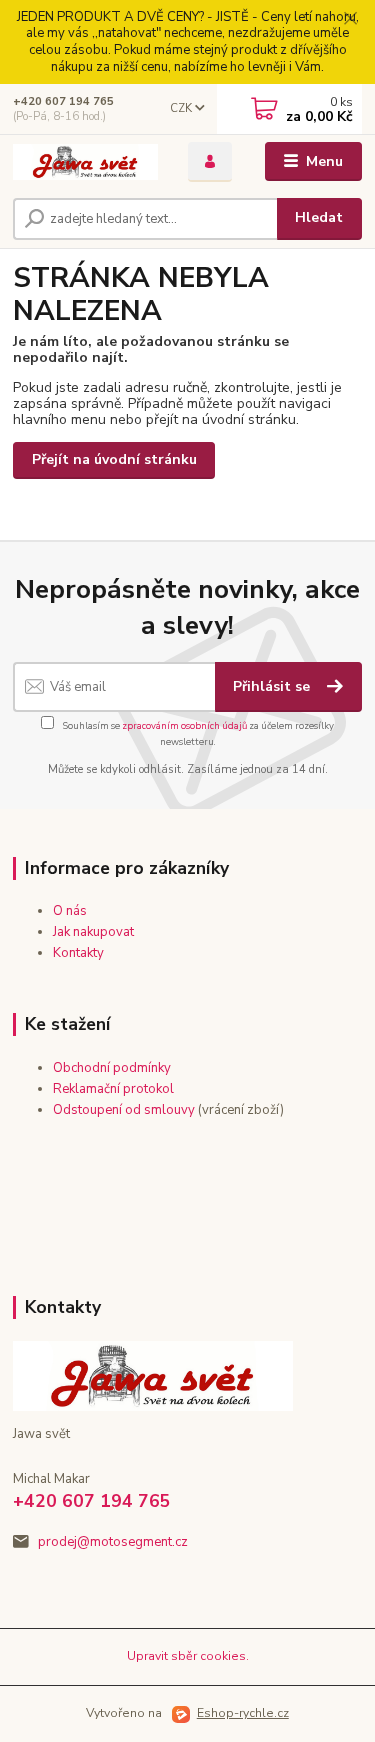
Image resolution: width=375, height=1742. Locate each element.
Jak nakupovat (93, 932)
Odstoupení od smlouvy (124, 1110)
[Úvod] (85, 162)
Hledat (319, 217)
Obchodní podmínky (112, 1068)
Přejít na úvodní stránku (114, 459)
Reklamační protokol (113, 1089)
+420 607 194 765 (63, 101)
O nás (70, 911)
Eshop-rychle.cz (243, 1713)
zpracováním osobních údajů (184, 725)
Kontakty (78, 953)
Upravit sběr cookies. (188, 1656)
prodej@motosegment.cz (113, 1542)
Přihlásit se (273, 686)
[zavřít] (350, 20)
